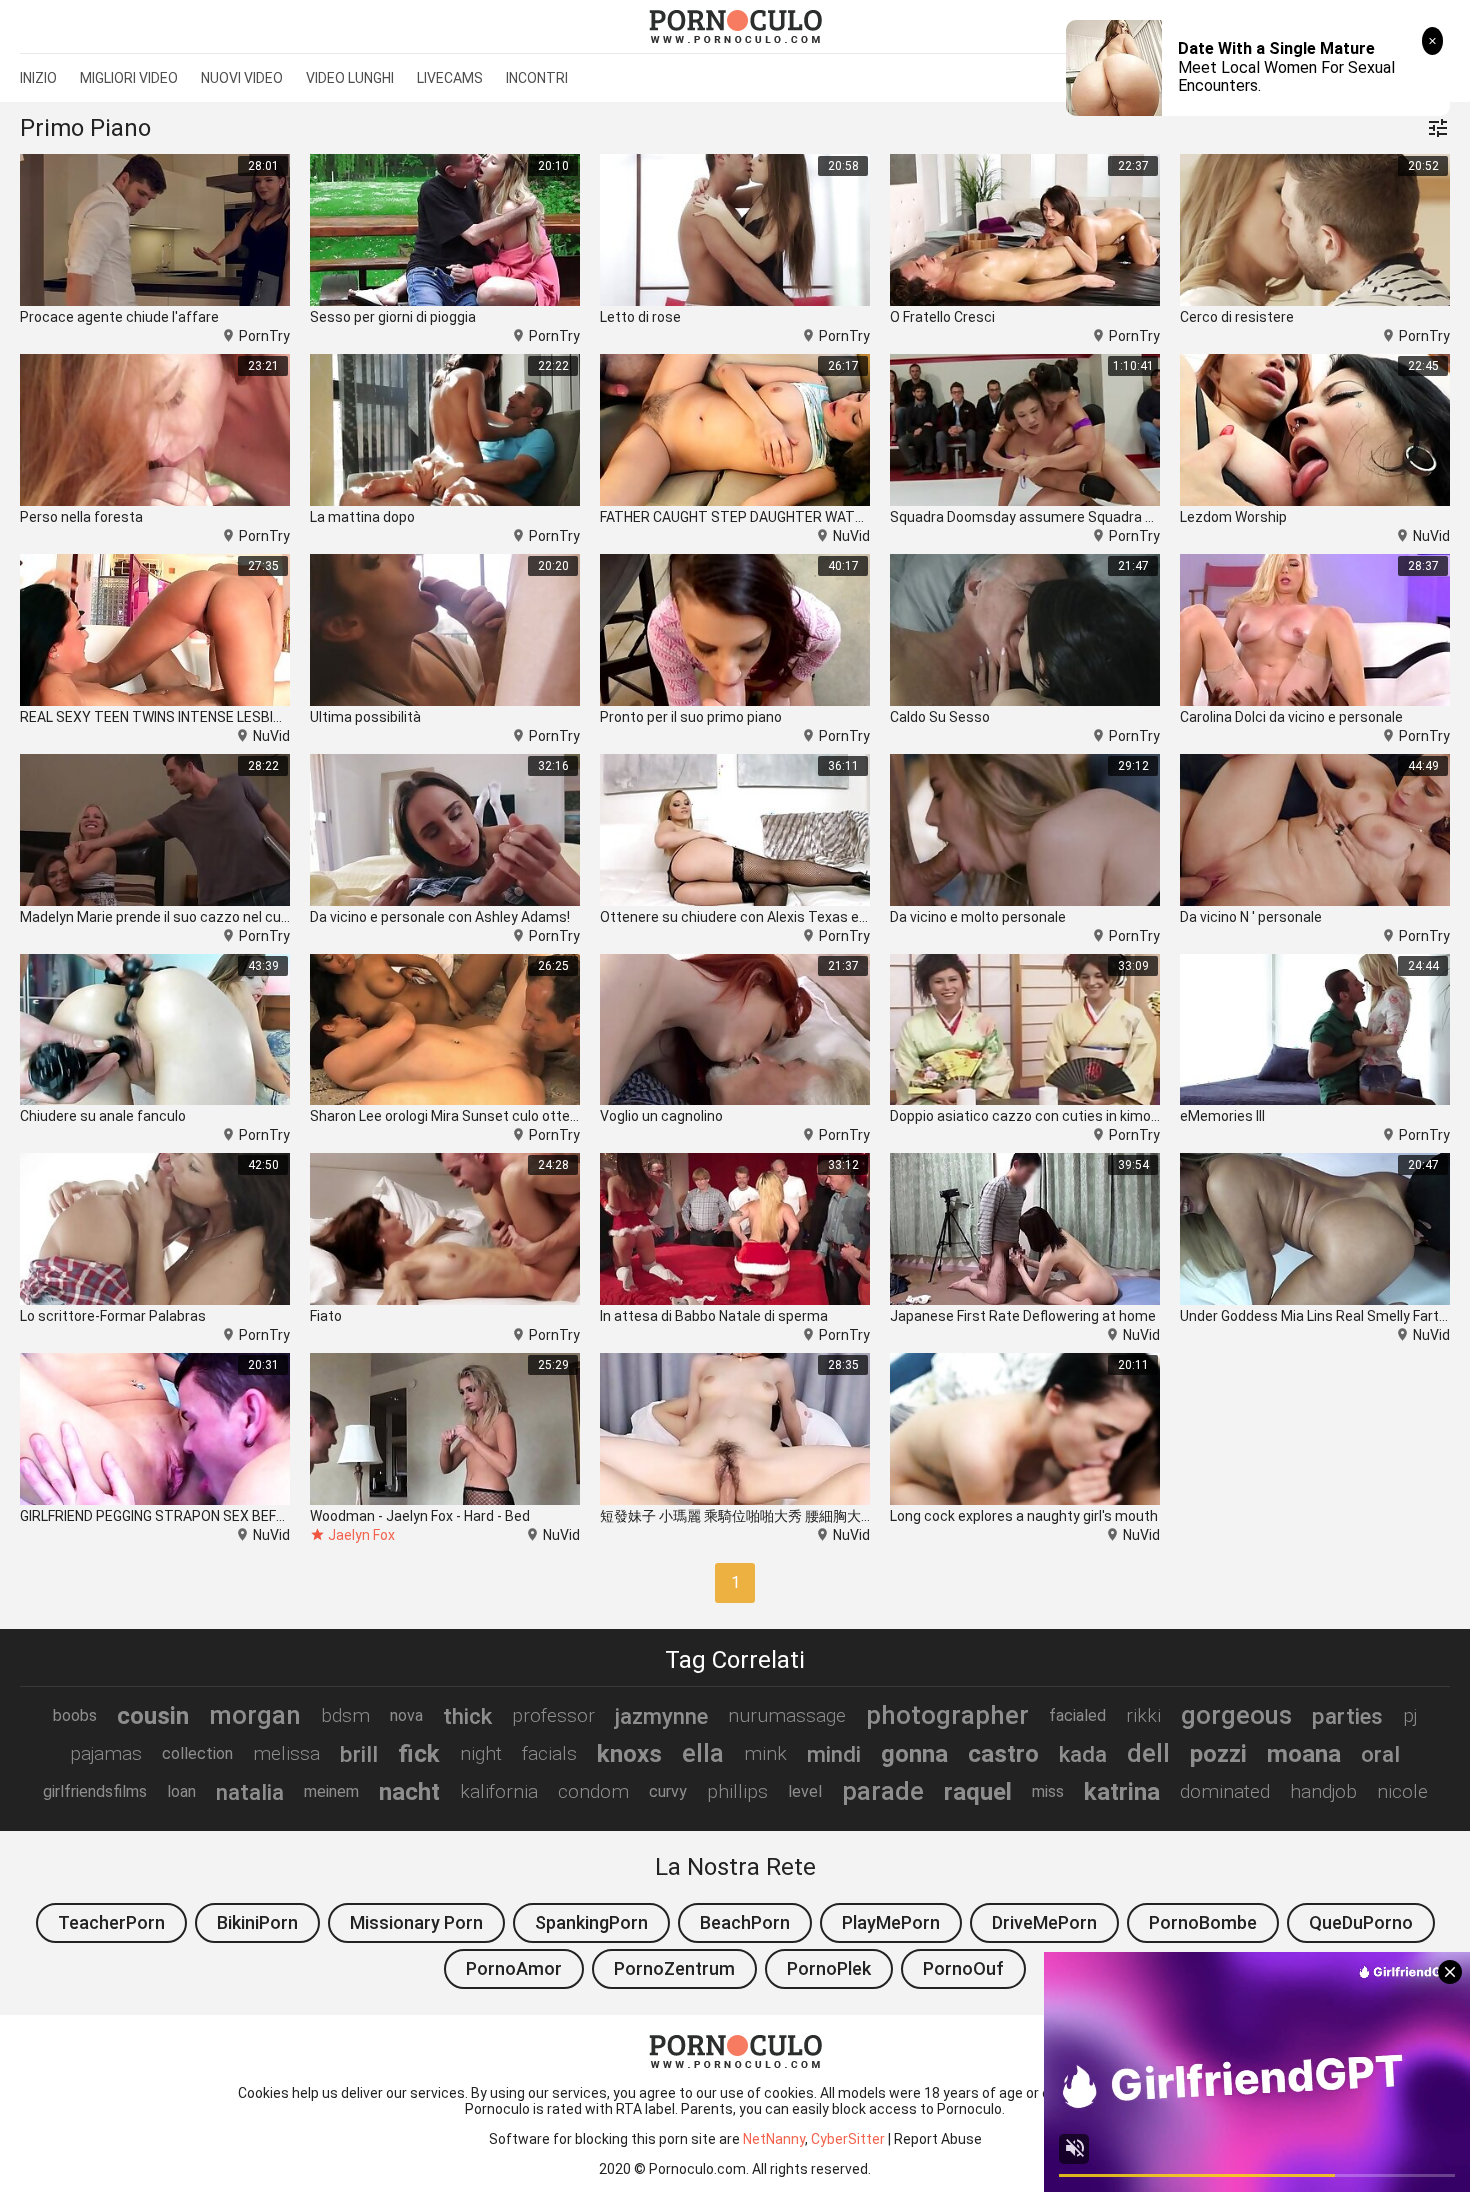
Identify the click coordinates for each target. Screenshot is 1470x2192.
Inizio (38, 78)
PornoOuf (963, 1968)
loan (181, 1791)
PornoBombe (1203, 1922)
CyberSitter (848, 2139)
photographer (947, 1715)
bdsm (345, 1715)
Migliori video (129, 78)
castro (1003, 1754)
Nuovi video (242, 78)
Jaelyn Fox (361, 1535)
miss (1048, 1791)
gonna (914, 1754)
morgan (255, 1715)
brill (359, 1754)
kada (1083, 1754)
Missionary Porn (416, 1922)
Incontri (537, 78)
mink (765, 1753)
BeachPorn (745, 1922)
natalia (250, 1792)
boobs (75, 1715)
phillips (737, 1791)
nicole (1402, 1791)
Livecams (450, 78)
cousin (153, 1716)
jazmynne (661, 1716)
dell (1148, 1753)
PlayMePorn (891, 1922)
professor (553, 1715)
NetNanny (774, 2139)
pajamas (106, 1753)
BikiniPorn (257, 1922)
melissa (286, 1753)
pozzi (1218, 1754)
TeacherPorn (111, 1922)
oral (1380, 1754)
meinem (331, 1791)
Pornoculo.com (697, 2169)
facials (549, 1753)
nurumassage (787, 1715)
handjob (1323, 1791)
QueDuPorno (1361, 1922)
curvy (668, 1791)
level (805, 1791)
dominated (1225, 1791)
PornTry (264, 336)
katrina (1122, 1792)
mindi (834, 1754)
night (481, 1753)
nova (406, 1715)
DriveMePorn (1044, 1922)
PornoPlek (829, 1968)
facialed (1077, 1715)
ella (703, 1753)
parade (883, 1791)
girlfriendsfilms (95, 1791)
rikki (1143, 1715)
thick (467, 1716)
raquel (978, 1792)
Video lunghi (350, 78)
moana (1304, 1754)
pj (1410, 1715)
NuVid (851, 536)
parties (1347, 1716)
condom (593, 1791)
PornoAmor (514, 1968)
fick (419, 1754)
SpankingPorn (591, 1922)
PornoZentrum (674, 1968)
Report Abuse (938, 2139)
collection (197, 1753)
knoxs (629, 1754)
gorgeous (1236, 1715)
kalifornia (499, 1791)
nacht (409, 1792)
